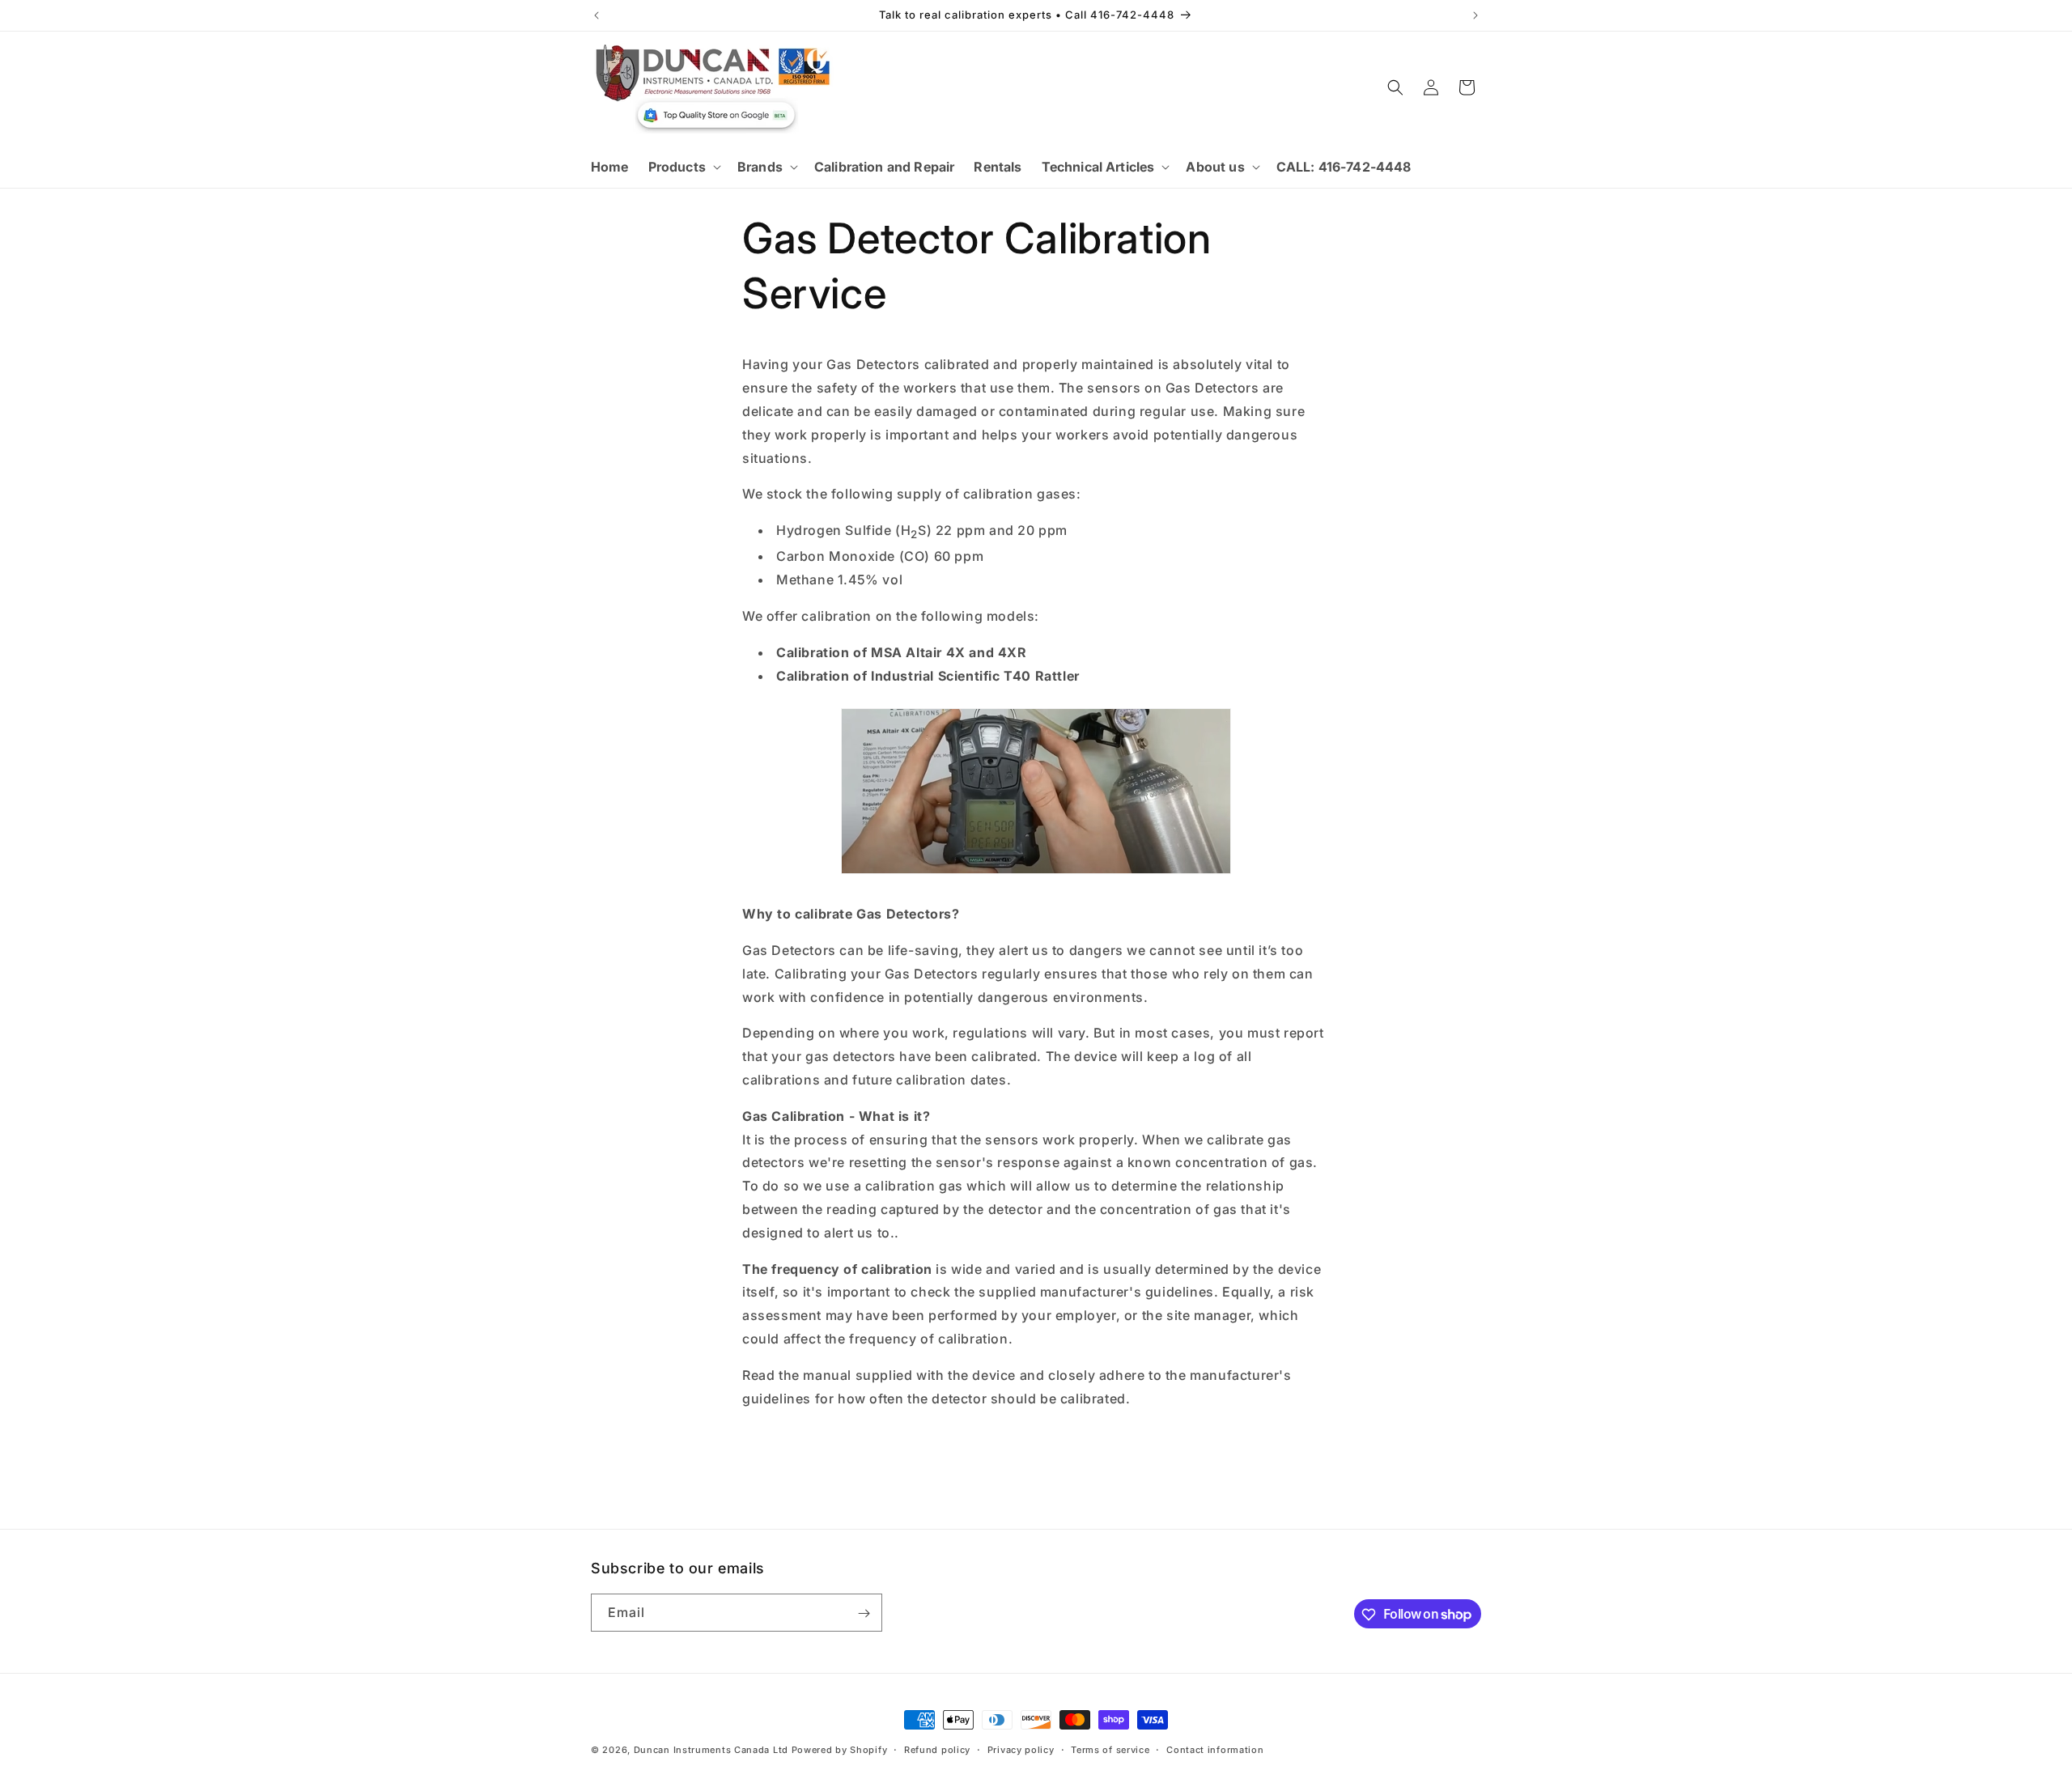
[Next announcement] (1475, 15)
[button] (683, 167)
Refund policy (937, 1749)
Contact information (1215, 1749)
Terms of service (1110, 1749)
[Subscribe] (864, 1613)
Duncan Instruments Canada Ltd (711, 1750)
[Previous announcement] (597, 15)
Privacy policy (1021, 1749)
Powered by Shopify (840, 1750)
